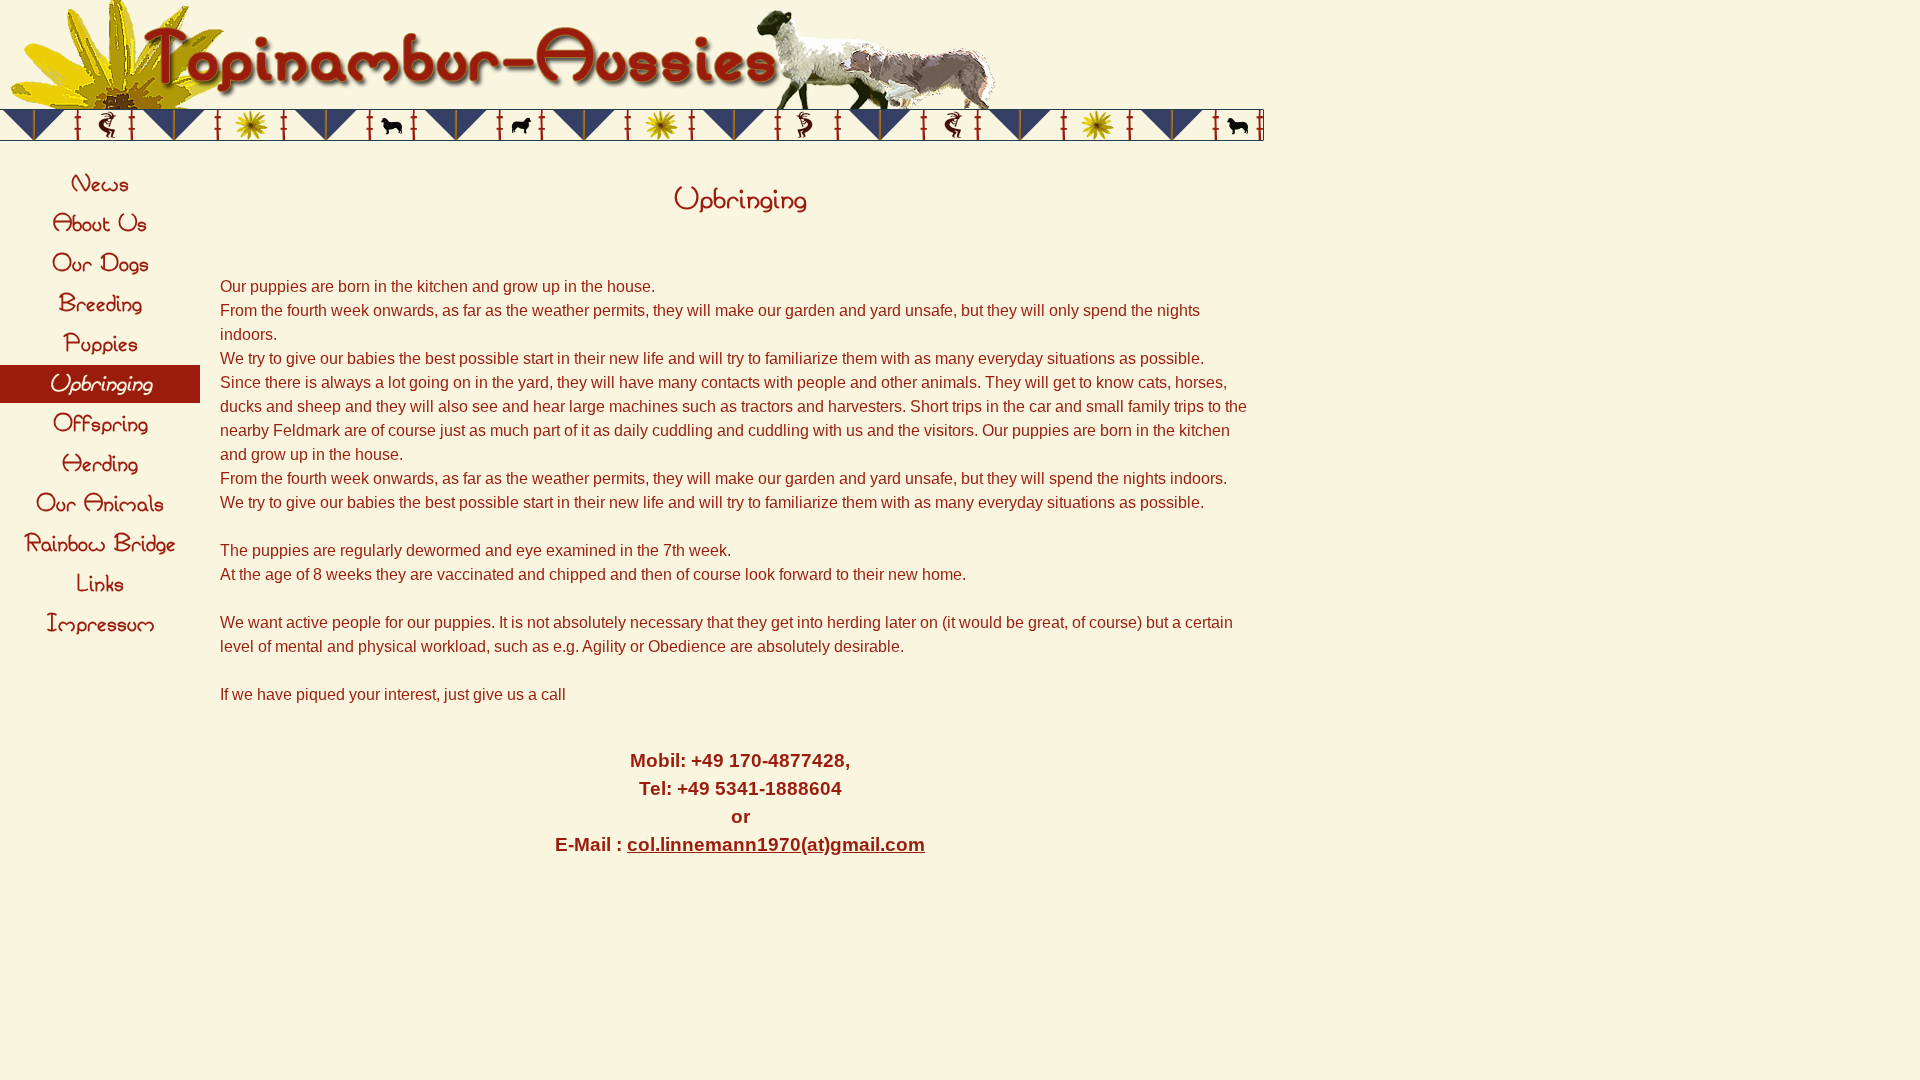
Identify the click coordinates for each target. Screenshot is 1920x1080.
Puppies (100, 344)
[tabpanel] (740, 200)
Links (100, 584)
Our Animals (100, 504)
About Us (100, 224)
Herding (100, 464)
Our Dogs (100, 264)
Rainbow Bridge (100, 544)
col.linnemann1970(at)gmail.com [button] (776, 844)
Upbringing (100, 384)
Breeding (100, 304)
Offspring (100, 424)
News (100, 184)
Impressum (100, 624)
